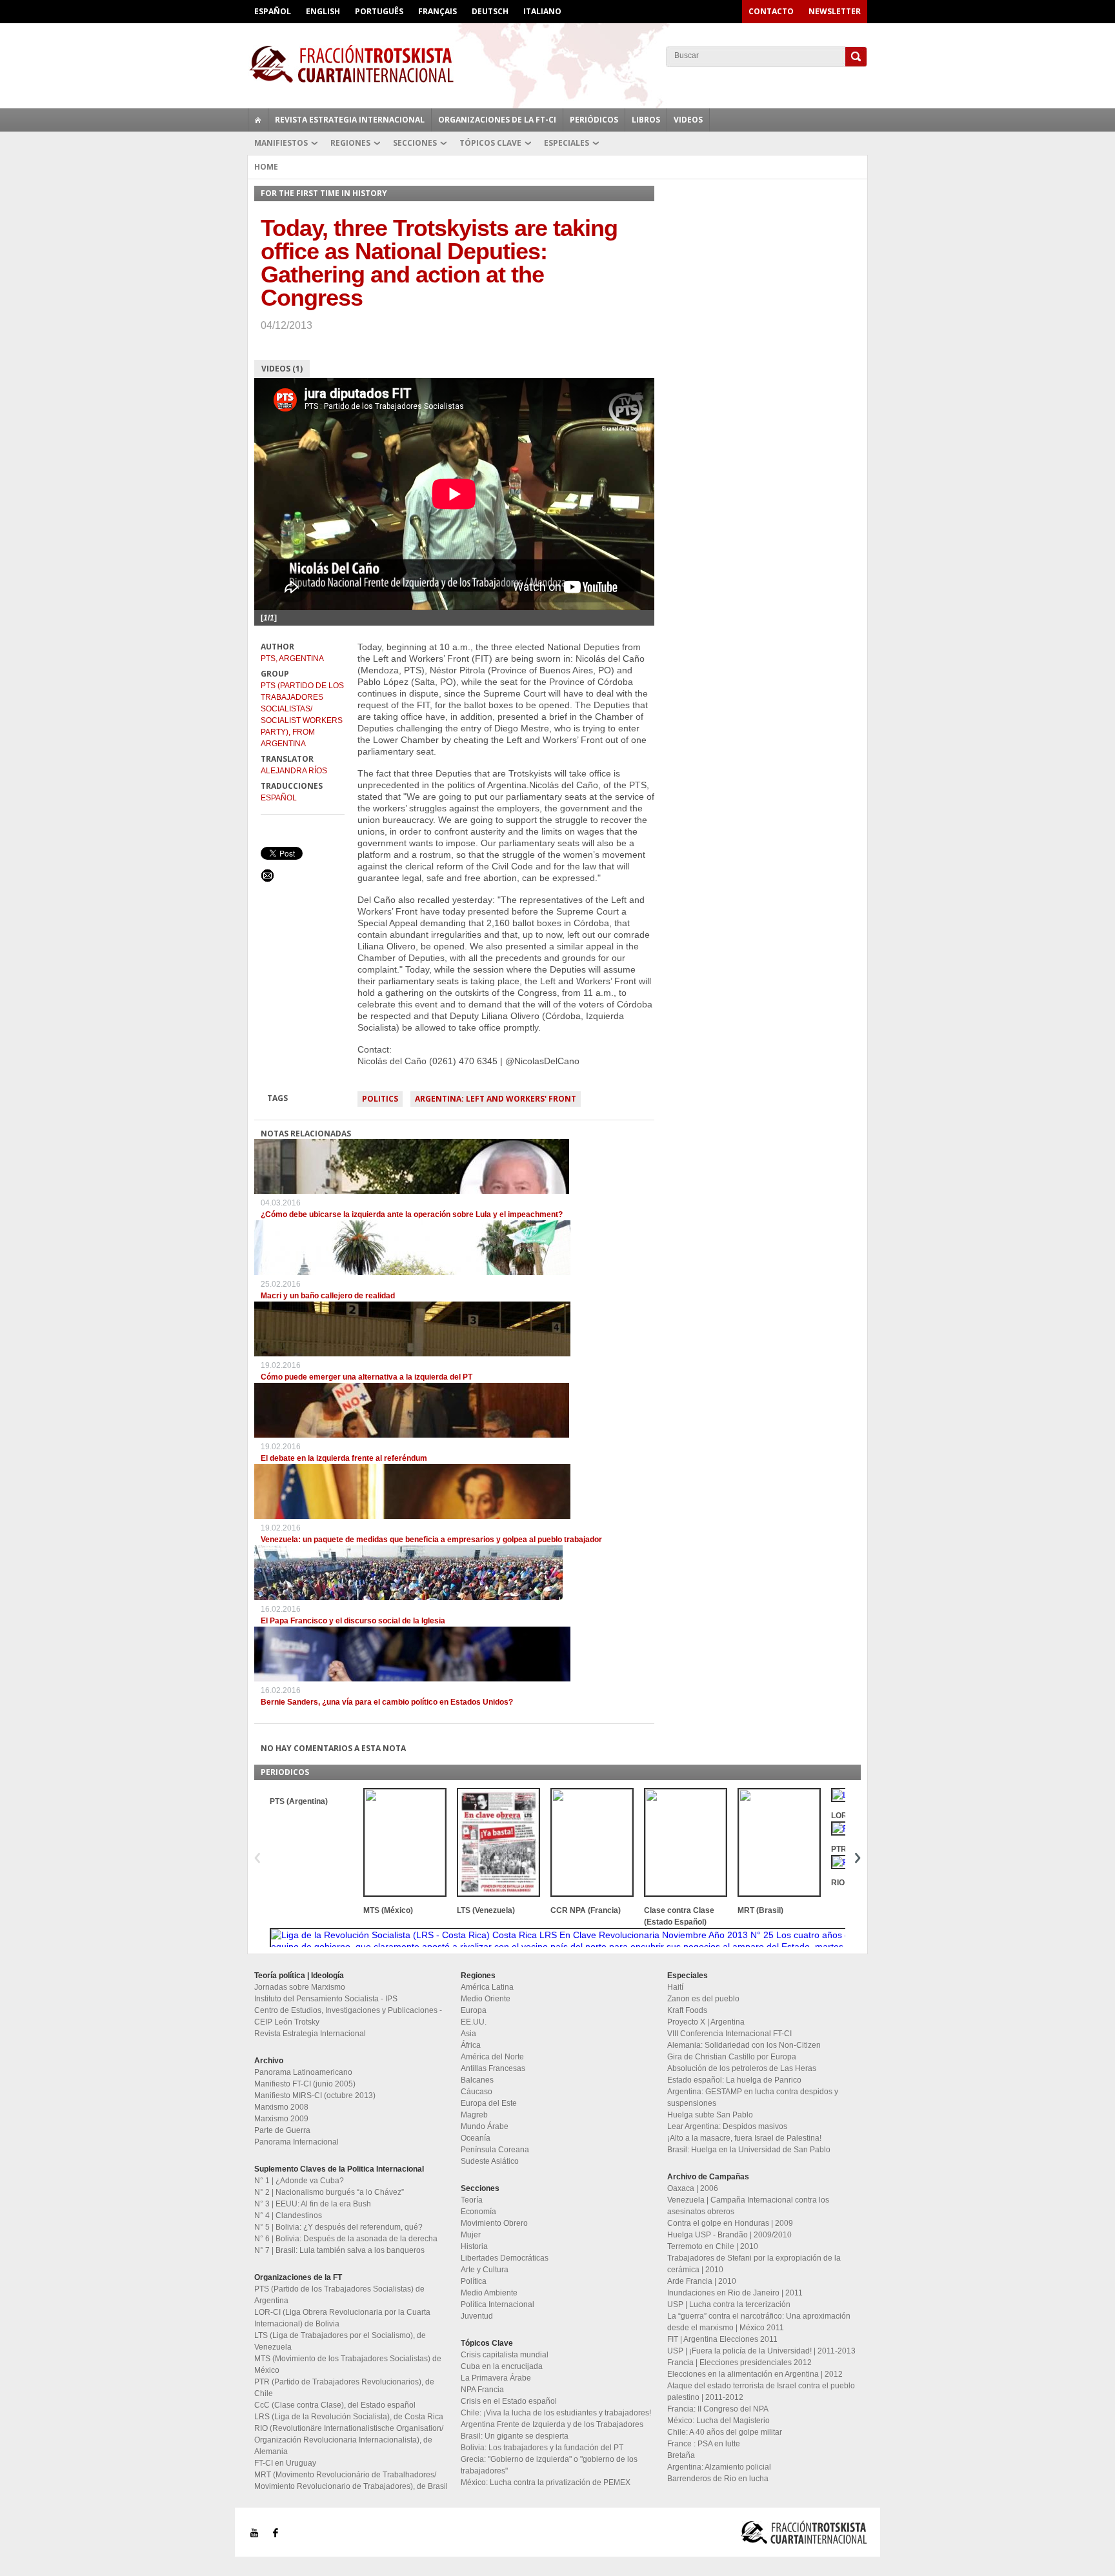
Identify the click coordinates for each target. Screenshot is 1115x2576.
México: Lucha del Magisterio (718, 2421)
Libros (646, 120)
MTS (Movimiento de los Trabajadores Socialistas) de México (348, 2364)
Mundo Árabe (485, 2126)
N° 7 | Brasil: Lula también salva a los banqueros (339, 2250)
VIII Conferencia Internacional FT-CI (729, 2034)
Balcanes (477, 2080)
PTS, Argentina (292, 659)
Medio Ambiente (489, 2293)
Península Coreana (495, 2150)
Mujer (471, 2235)
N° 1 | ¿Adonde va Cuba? (299, 2181)
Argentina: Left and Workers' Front (496, 1099)
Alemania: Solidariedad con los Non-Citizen (744, 2045)
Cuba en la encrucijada (502, 2366)
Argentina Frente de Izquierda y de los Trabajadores (552, 2424)
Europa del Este (489, 2103)
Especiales (567, 143)
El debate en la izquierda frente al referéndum (344, 1458)
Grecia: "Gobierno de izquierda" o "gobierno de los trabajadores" (549, 2465)
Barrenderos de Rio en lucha (718, 2479)
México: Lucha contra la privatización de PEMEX (546, 2482)
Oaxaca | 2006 (693, 2188)
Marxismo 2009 (281, 2119)
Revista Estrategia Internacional (350, 120)
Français (437, 11)
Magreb (474, 2115)
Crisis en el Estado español (509, 2401)
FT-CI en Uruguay (285, 2463)
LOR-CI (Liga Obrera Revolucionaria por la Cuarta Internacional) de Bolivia (342, 2318)
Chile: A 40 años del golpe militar (725, 2432)
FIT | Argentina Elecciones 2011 (722, 2339)
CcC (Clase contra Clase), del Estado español (335, 2405)
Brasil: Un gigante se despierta (515, 2436)
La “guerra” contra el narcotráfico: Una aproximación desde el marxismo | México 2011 (759, 2322)
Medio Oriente (486, 1999)
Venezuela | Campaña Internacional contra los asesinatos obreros (748, 2206)
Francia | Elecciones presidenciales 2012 (739, 2363)
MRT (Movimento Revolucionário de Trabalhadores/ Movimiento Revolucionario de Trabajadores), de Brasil (351, 2481)
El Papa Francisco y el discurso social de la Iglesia (353, 1621)
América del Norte (492, 2057)
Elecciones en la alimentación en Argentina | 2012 (755, 2374)
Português (379, 11)
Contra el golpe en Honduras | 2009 (730, 2223)
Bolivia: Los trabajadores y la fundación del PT (542, 2448)
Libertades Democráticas (505, 2258)
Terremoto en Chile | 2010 (713, 2246)
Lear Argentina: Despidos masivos (727, 2126)
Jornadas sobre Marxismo (300, 1987)
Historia (474, 2246)
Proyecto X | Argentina (706, 2022)
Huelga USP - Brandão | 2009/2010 (729, 2235)
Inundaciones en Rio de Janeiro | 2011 (735, 2293)
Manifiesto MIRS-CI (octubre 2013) (315, 2095)
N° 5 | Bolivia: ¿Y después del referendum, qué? (338, 2227)
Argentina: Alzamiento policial (719, 2467)
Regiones (350, 143)
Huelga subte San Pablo (710, 2115)
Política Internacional (497, 2304)
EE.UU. (474, 2022)
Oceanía (476, 2138)
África (471, 2045)
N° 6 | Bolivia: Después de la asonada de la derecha (346, 2239)
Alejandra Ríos (294, 771)
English (323, 11)
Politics (380, 1099)
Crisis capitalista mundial (505, 2355)
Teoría (472, 2200)
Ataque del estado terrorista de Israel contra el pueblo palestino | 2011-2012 (761, 2392)
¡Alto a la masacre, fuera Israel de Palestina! (744, 2138)
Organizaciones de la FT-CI (497, 120)
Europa (474, 2010)
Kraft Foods (687, 2010)
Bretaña (681, 2455)
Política (474, 2281)
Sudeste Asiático (490, 2161)
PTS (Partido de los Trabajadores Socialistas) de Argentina (339, 2295)
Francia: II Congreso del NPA (718, 2409)
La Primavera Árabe (496, 2378)
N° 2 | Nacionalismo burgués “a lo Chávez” (329, 2192)
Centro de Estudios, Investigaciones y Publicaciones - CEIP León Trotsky (348, 2016)
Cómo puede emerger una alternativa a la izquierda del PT (367, 1377)
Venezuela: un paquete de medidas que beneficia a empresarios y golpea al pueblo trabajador (431, 1540)
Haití (675, 1987)
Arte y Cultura (485, 2270)
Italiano (542, 11)
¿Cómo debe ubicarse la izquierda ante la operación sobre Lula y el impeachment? (412, 1214)
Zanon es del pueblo (703, 1999)
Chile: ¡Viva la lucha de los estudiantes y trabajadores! (556, 2413)
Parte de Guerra (282, 2130)
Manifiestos (281, 143)
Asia (468, 2034)
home (258, 120)
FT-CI (557, 64)
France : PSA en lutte (704, 2444)
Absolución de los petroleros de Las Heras (742, 2068)
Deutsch (490, 11)
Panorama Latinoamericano (303, 2072)
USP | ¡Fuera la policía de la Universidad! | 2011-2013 (761, 2351)
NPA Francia (482, 2390)
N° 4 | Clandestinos (288, 2215)
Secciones (415, 143)
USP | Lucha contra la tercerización (729, 2304)
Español (273, 11)
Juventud (477, 2316)
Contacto (771, 11)
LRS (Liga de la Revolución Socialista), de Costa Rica (349, 2417)
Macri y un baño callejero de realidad (328, 1296)
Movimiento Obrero (494, 2223)
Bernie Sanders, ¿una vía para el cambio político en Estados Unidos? (387, 1702)
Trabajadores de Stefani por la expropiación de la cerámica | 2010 (754, 2264)
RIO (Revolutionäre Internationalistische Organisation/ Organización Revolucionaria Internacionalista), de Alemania (349, 2440)
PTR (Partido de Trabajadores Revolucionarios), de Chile (344, 2388)
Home (266, 167)
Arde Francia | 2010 (702, 2281)
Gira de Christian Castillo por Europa (732, 2057)
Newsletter (835, 11)
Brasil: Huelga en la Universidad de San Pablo (749, 2150)
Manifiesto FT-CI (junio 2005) (305, 2084)
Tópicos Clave (490, 143)
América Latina (487, 1987)
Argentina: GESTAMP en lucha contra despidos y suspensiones (753, 2097)
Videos (688, 120)
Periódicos (594, 120)
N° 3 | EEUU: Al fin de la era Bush (313, 2204)
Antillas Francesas (493, 2068)
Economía (478, 2212)
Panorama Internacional (296, 2142)
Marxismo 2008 (281, 2107)
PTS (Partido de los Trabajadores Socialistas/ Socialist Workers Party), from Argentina (302, 715)
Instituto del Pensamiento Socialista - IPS (326, 1999)
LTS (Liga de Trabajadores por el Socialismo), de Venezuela (340, 2341)
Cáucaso (477, 2092)
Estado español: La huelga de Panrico (734, 2080)
